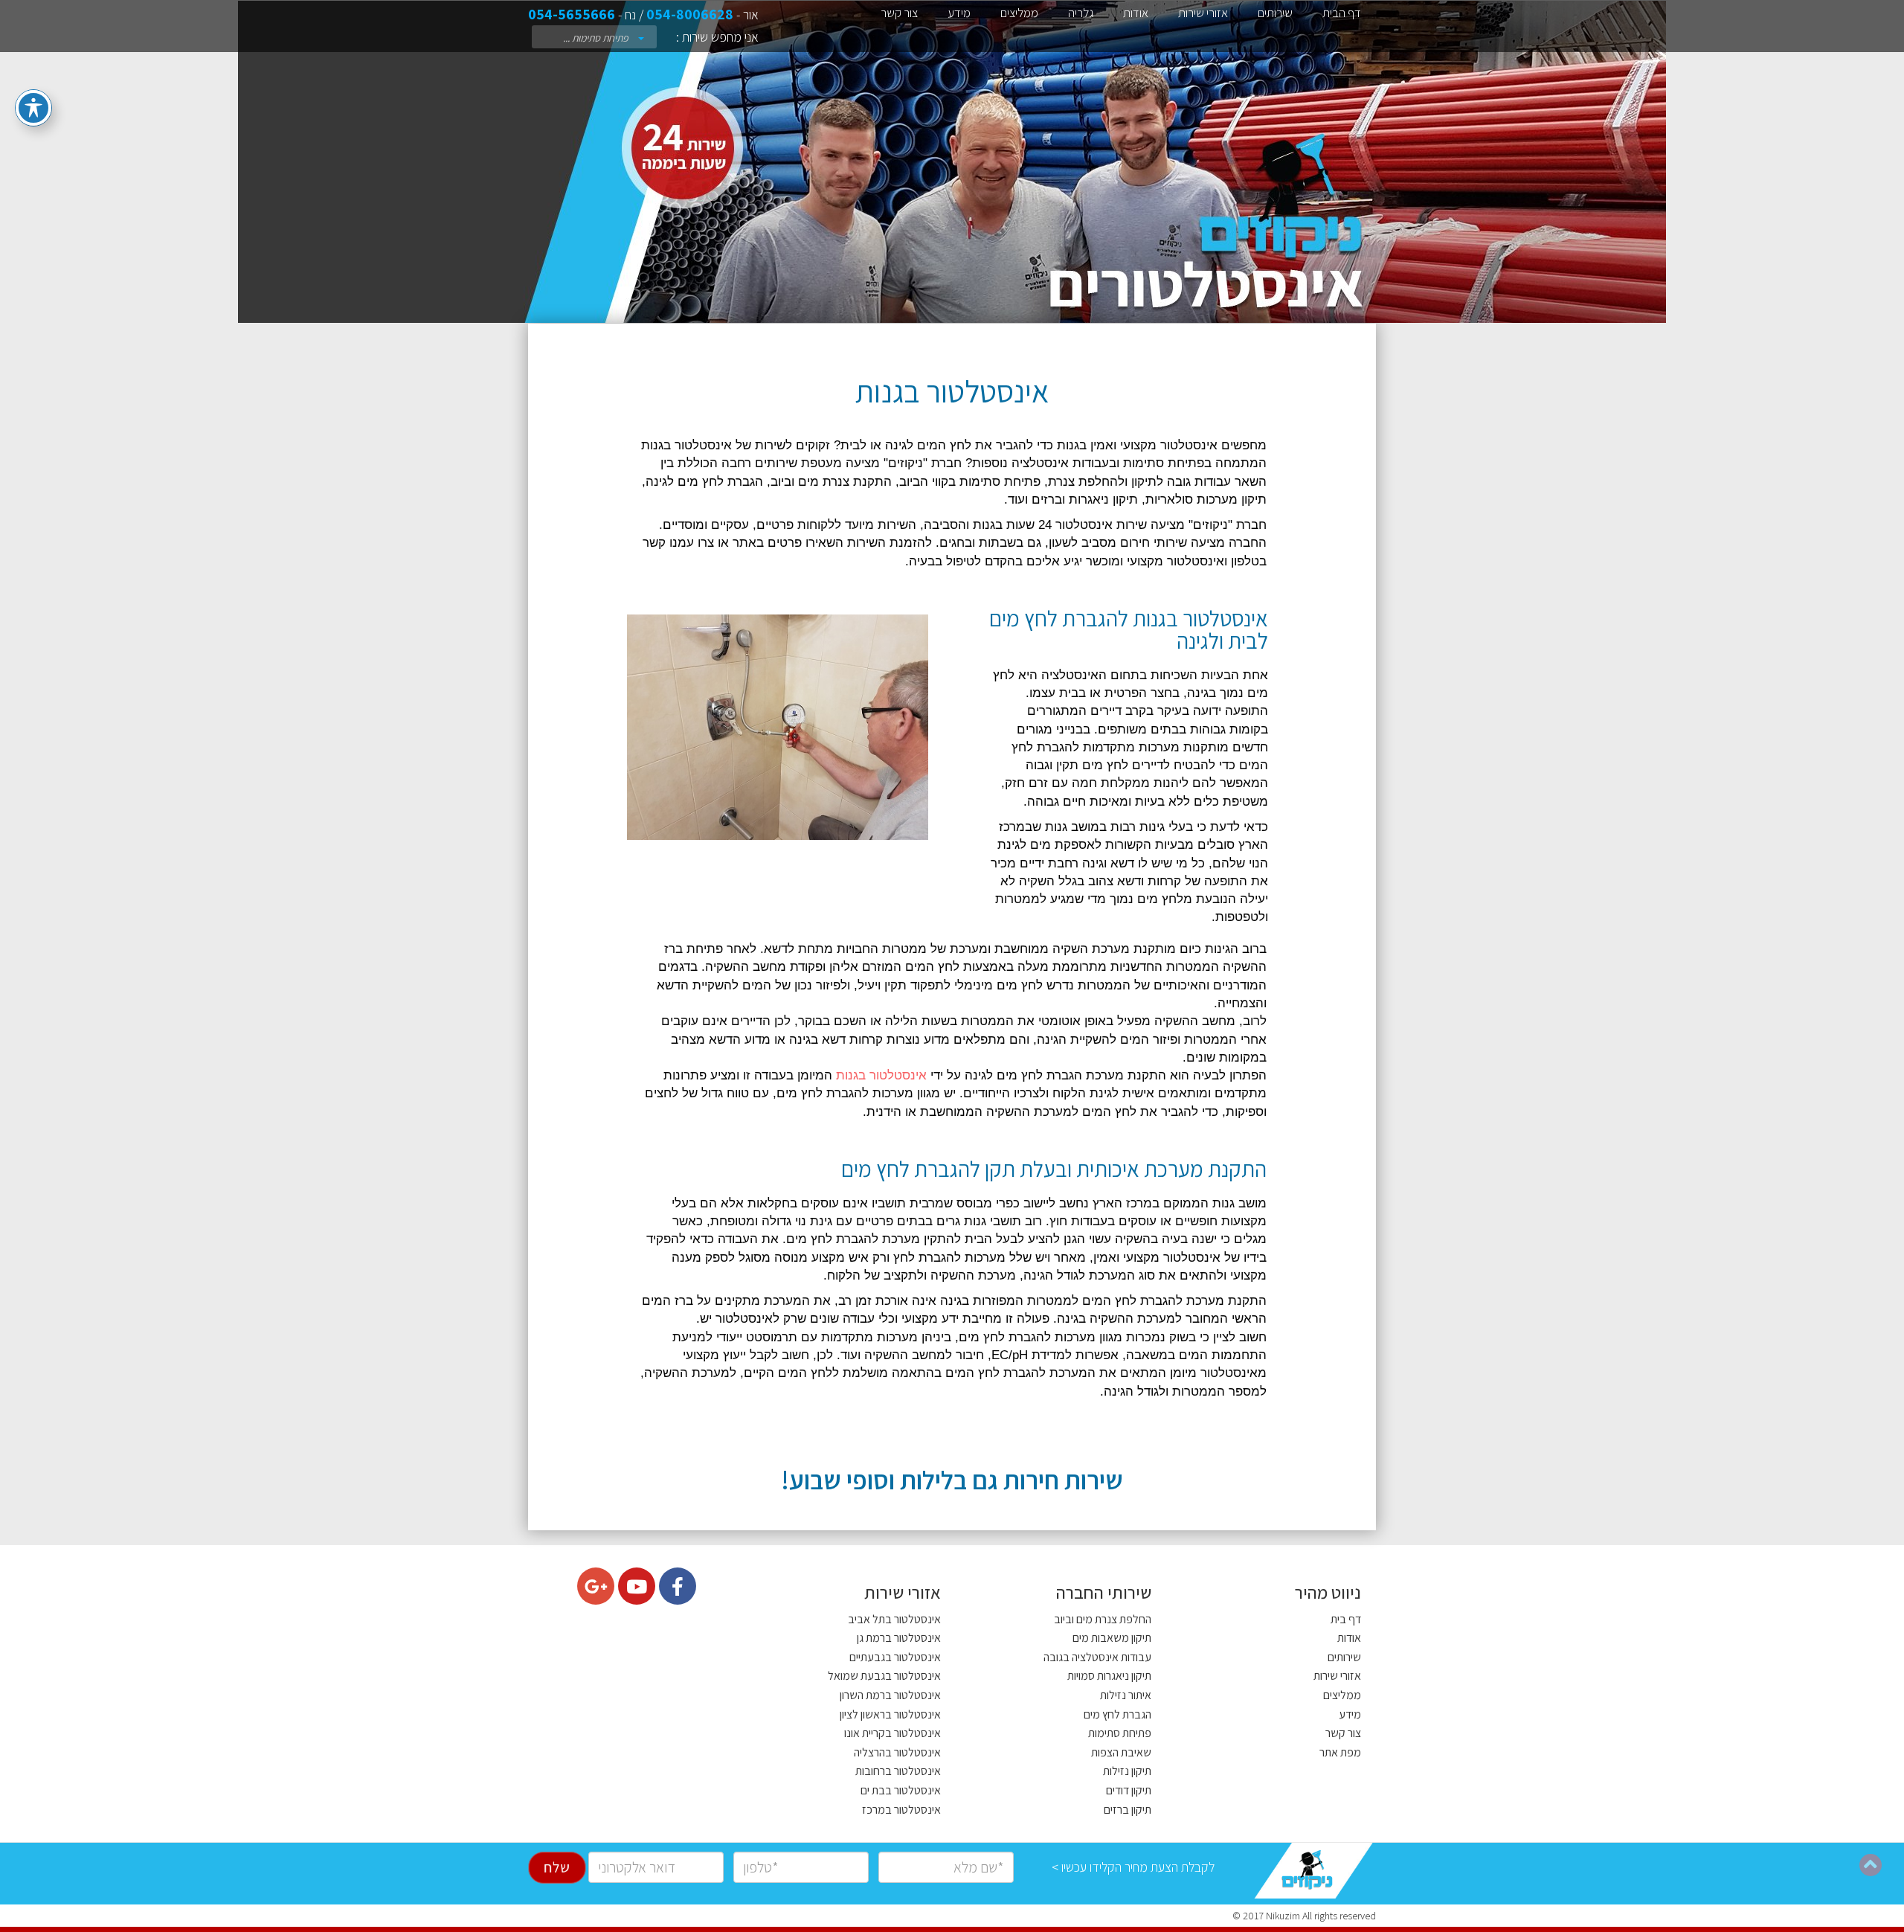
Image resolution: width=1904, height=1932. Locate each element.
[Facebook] (678, 1586)
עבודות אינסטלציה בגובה (1097, 1657)
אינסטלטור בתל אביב (894, 1619)
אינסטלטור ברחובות (898, 1771)
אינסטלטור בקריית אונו (892, 1733)
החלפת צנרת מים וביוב (1103, 1619)
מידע (959, 13)
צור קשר (899, 13)
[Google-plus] (596, 1586)
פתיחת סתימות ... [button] (597, 38)
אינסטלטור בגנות (881, 1075)
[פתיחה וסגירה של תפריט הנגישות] (33, 108)
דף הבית (1342, 13)
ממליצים (1019, 13)
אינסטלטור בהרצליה (897, 1752)
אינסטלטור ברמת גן (899, 1638)
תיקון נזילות (1127, 1771)
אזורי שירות (1203, 13)
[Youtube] (637, 1586)
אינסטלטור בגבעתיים (895, 1657)
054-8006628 (690, 14)
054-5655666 (572, 14)
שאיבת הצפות (1121, 1752)
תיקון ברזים (1128, 1810)
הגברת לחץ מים (1117, 1714)
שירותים (1275, 13)
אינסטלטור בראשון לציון (890, 1714)
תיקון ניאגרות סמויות (1109, 1676)
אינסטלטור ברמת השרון (890, 1695)
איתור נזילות (1126, 1695)
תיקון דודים (1129, 1790)
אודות (1136, 13)
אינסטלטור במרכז (901, 1810)
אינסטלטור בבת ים (901, 1790)
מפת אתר (1340, 1752)
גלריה (1081, 13)
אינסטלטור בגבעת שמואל (884, 1676)
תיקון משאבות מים (1112, 1638)
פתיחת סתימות (1120, 1733)
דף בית (1346, 1619)
